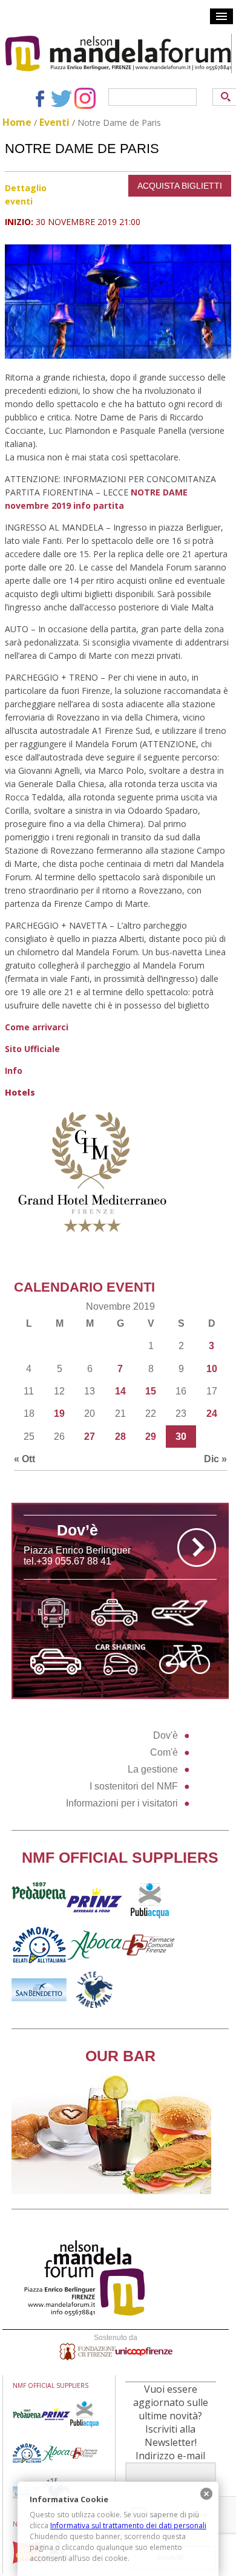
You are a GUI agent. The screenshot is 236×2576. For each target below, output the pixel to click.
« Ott (25, 1459)
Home (17, 122)
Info (14, 1071)
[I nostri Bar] (111, 2191)
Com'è (164, 1752)
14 (120, 1391)
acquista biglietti (180, 186)
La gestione (153, 1769)
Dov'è (166, 1735)
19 (59, 1414)
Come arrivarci (37, 1027)
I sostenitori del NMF (134, 1786)
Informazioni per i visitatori (122, 1803)
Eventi (54, 122)
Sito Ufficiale (32, 1049)
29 (151, 1437)
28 (120, 1437)
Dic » (215, 1459)
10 (212, 1369)
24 (212, 1414)
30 (181, 1437)
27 (90, 1437)
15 (151, 1391)
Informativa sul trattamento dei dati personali (128, 2525)
